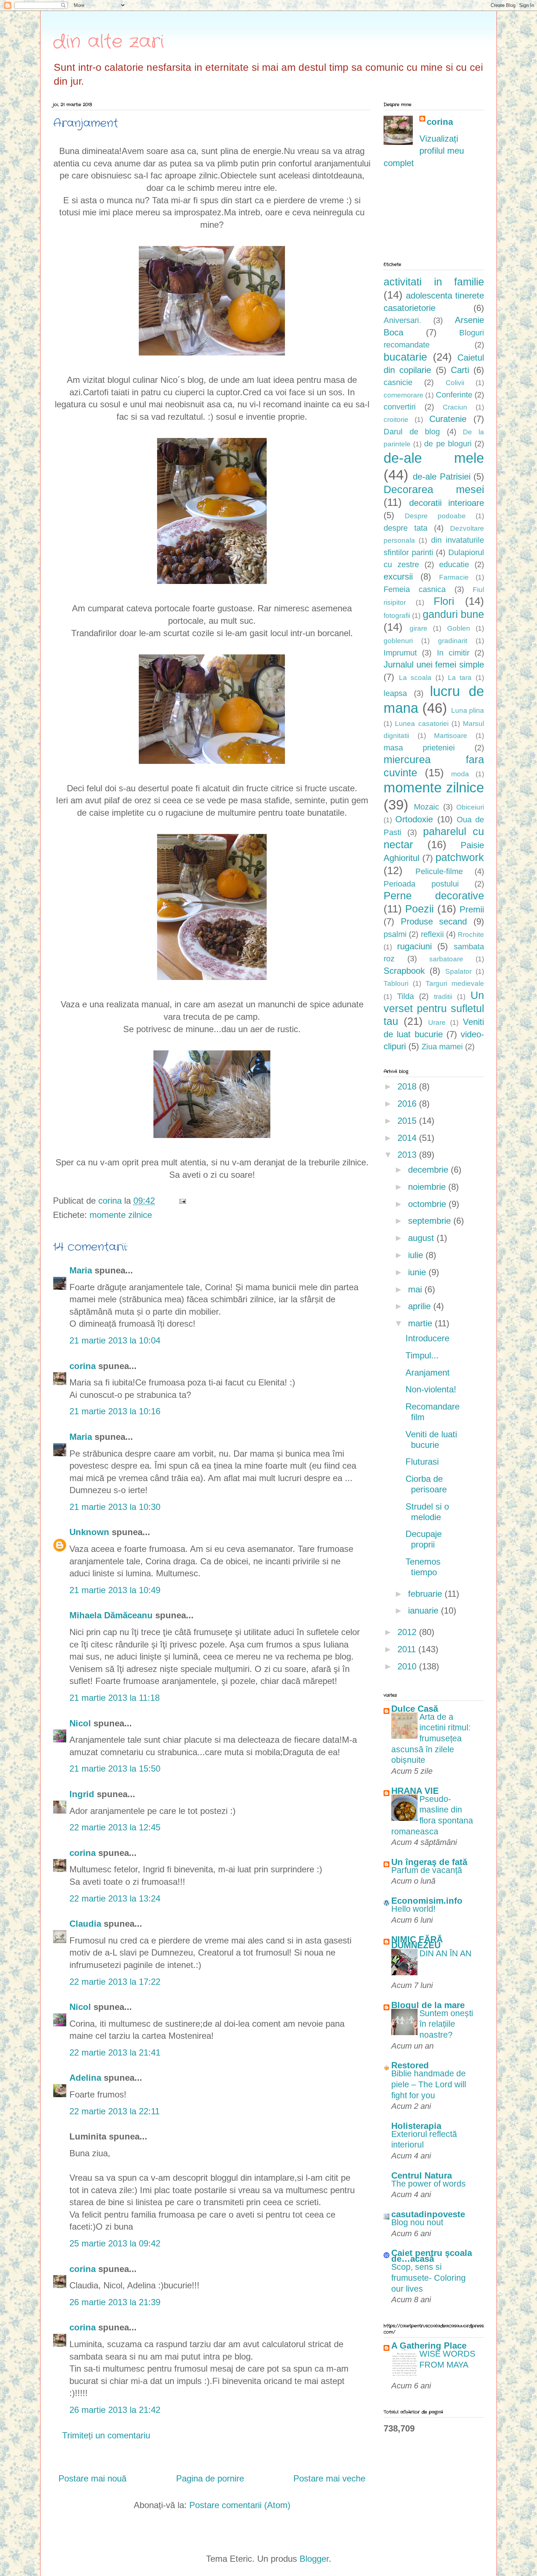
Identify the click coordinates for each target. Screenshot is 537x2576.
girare (418, 628)
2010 (408, 1666)
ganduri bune (453, 614)
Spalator (458, 971)
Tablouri (396, 983)
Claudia (85, 1924)
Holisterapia (416, 2126)
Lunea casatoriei (422, 724)
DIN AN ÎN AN (445, 1953)
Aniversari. (402, 320)
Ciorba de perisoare (426, 1484)
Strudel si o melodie (427, 1512)
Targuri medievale (455, 983)
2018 (408, 1086)
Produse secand (434, 921)
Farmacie (454, 577)
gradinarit (453, 641)
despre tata (405, 528)
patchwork (460, 857)
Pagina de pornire (210, 2478)
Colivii (455, 383)
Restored (410, 2065)
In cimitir (453, 653)
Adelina (85, 2078)
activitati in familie (434, 282)
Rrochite (471, 935)
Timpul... (422, 1355)
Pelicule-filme (439, 871)
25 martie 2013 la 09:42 (115, 2243)
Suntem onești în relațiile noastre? (446, 2024)
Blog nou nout (417, 2222)
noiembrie (428, 1187)
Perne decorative (434, 896)
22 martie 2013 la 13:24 (115, 1898)
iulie (417, 1255)
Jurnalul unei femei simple (434, 664)
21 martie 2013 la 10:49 (115, 1590)
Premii (472, 909)
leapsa (395, 693)
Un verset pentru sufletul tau (434, 1008)
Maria (82, 1270)
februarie (426, 1594)
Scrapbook (404, 971)
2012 (408, 1632)
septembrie (431, 1221)
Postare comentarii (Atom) (240, 2505)
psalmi (395, 934)
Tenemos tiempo (423, 1567)
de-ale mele (434, 458)
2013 (408, 1155)
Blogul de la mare (428, 2005)
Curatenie (448, 419)
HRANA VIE (415, 1791)
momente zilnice (121, 1215)
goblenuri (398, 641)
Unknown (89, 1532)
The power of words (429, 2184)
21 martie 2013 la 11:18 (115, 1698)
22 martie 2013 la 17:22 (115, 1982)
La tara (460, 678)
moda (460, 774)
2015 (408, 1121)
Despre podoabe (435, 516)
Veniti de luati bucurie (431, 1439)
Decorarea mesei (434, 489)
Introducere (427, 1338)
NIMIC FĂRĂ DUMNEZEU (417, 1942)
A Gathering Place (429, 2346)
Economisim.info (427, 1901)
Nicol (80, 1723)
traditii (443, 997)
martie (421, 1323)
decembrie (429, 1170)
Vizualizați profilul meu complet (424, 151)
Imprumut (400, 653)
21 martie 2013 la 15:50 (115, 1768)
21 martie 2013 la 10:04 (115, 1340)
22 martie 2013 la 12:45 (115, 1827)
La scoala (415, 678)
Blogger (314, 2559)
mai (416, 1289)
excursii (398, 576)
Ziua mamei (442, 1047)
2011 (408, 1649)
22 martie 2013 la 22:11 (115, 2111)
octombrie (428, 1204)
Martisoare (451, 736)
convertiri (400, 407)
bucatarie (405, 357)
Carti (460, 370)
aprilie (421, 1306)
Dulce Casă (415, 1709)
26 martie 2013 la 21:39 (115, 2302)
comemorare (403, 395)
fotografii (397, 616)
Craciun (455, 407)
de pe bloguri (448, 444)
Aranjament (428, 1372)
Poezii (419, 909)
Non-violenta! (431, 1389)
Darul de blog (412, 432)
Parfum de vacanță (427, 1870)
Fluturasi (422, 1462)
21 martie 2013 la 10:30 (115, 1507)
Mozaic (426, 807)
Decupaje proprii (424, 1539)
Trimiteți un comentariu (106, 2435)
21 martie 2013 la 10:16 (115, 1411)
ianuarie (424, 1610)
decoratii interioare (447, 503)
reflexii (432, 934)
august (422, 1238)
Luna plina (468, 710)
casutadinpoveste (428, 2214)
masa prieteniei (419, 748)
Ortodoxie (414, 819)
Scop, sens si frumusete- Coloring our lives (429, 2278)
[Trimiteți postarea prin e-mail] (182, 1201)
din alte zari (108, 42)
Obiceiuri (470, 807)
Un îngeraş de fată (429, 1862)
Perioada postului (421, 884)
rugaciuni (414, 946)
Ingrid (83, 1794)
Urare (437, 1022)
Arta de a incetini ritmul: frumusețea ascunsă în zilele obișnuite (431, 1739)
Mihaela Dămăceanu (111, 1615)
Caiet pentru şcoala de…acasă (432, 2256)
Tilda (405, 996)
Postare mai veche (329, 2478)
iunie (418, 1272)
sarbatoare (446, 959)
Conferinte (454, 395)
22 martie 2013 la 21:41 (115, 2052)
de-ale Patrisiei (441, 476)
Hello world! (413, 1909)
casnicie (398, 382)
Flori (444, 601)
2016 (408, 1104)
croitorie (396, 420)
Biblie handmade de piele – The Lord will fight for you (429, 2084)
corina (83, 1366)
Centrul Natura (422, 2175)
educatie (454, 564)
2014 (408, 1138)
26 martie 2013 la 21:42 (115, 2410)
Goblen (459, 628)
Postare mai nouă (92, 2478)
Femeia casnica (415, 589)
